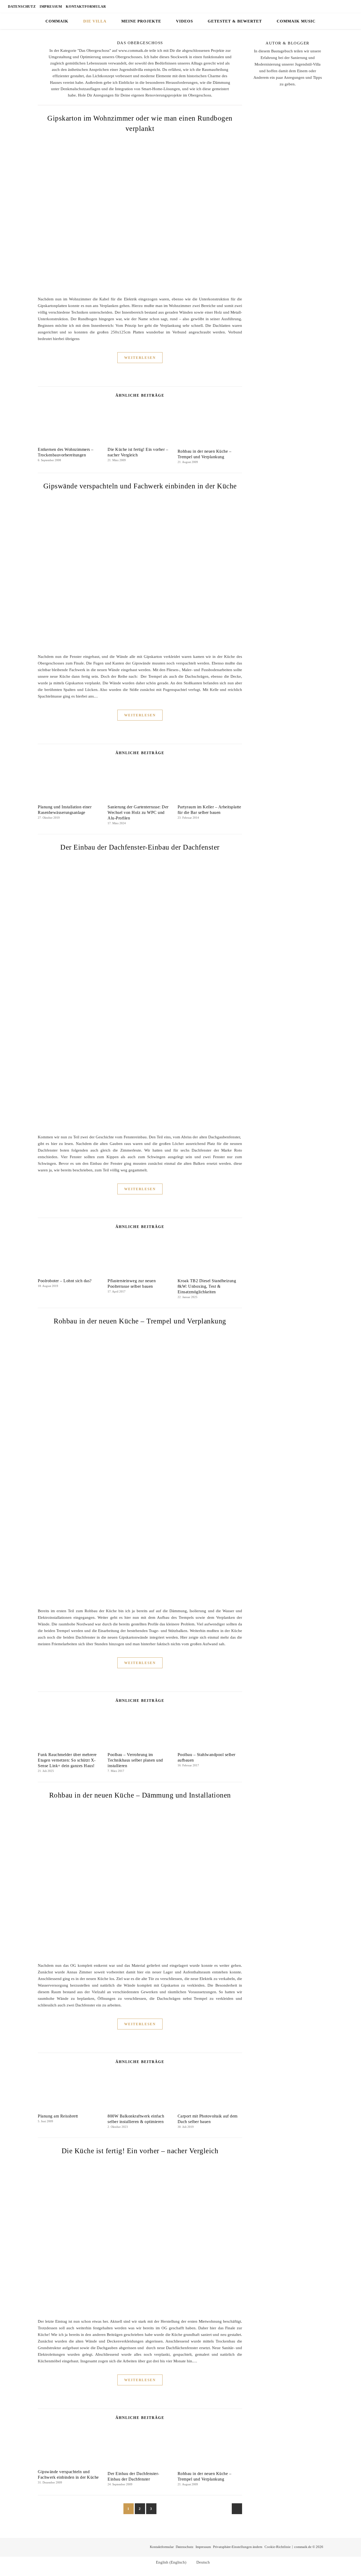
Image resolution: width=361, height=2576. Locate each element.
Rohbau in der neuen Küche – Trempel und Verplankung (140, 1321)
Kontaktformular (86, 6)
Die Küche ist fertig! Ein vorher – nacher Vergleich (140, 2151)
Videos (184, 21)
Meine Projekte (141, 21)
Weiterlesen (140, 358)
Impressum (51, 6)
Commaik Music (296, 21)
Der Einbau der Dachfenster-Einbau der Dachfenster (140, 847)
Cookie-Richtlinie (278, 2547)
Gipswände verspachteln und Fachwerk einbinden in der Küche (140, 486)
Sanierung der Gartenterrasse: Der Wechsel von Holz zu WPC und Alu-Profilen (138, 812)
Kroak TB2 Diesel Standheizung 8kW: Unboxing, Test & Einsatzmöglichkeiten (207, 1286)
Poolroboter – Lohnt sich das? (65, 1281)
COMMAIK (57, 21)
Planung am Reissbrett (58, 2116)
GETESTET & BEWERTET (235, 21)
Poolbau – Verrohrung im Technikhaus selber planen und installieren (135, 1760)
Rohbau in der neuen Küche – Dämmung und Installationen (140, 1795)
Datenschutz (22, 6)
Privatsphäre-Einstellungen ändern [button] (238, 2547)
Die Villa (95, 21)
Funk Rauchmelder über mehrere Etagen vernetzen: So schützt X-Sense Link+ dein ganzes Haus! (67, 1760)
